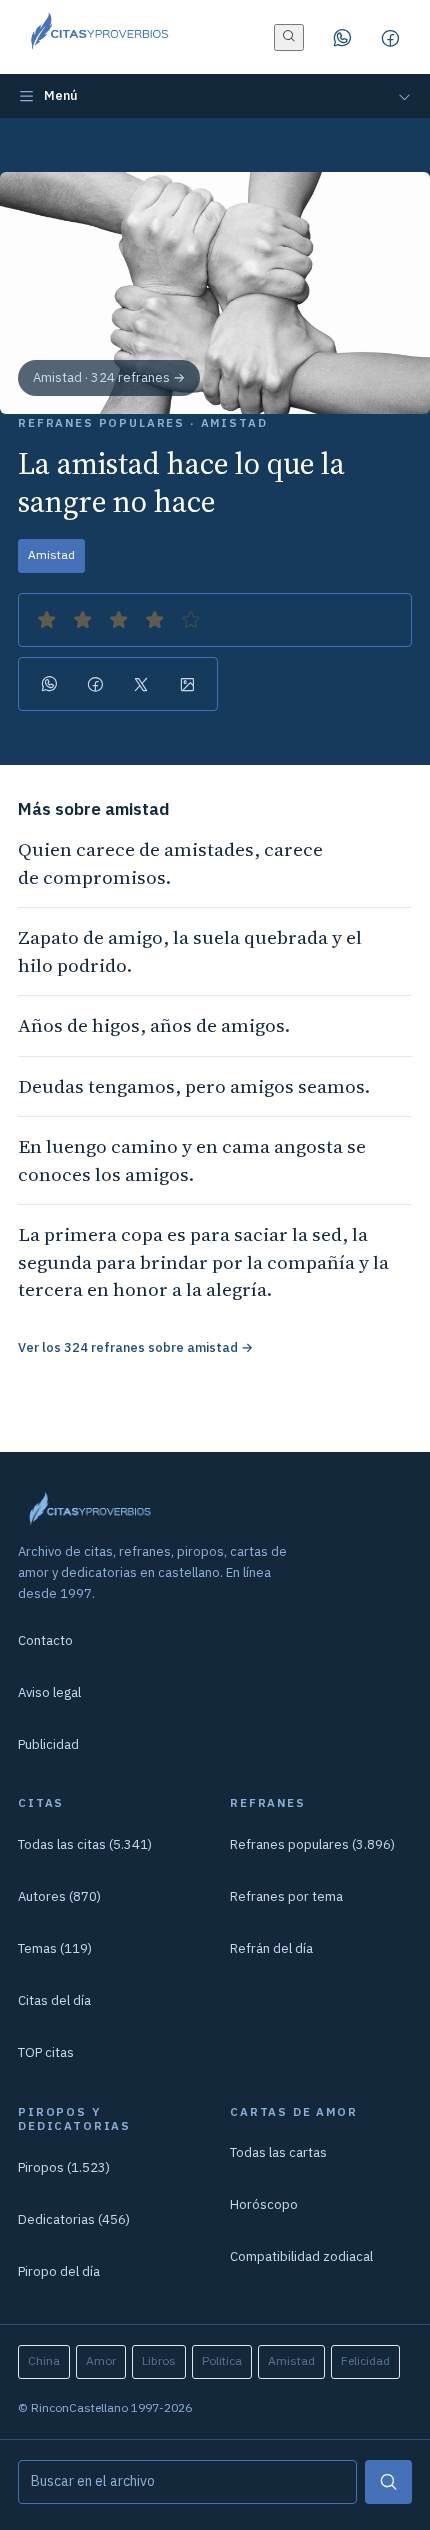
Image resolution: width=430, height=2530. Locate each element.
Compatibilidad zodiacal (301, 2256)
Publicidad (48, 1744)
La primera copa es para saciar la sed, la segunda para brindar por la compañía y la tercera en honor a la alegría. (203, 1261)
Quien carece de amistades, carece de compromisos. (170, 863)
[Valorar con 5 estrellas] (191, 620)
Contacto (45, 1640)
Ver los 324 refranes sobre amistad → (135, 1347)
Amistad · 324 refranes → (109, 377)
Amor (101, 2360)
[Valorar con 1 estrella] (47, 620)
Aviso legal (49, 1692)
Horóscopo (264, 2204)
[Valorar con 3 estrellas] (119, 620)
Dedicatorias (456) (74, 2219)
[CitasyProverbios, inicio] (98, 37)
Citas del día (54, 2000)
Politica (222, 2360)
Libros (159, 2360)
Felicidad (365, 2360)
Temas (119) (55, 1948)
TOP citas (46, 2052)
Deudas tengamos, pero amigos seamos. (194, 1086)
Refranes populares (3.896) (312, 1844)
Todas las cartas (278, 2152)
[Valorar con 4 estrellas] (155, 620)
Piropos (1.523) (64, 2167)
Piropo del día (59, 2271)
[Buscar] (388, 2482)
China (44, 2360)
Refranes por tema (286, 1896)
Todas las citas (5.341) (85, 1844)
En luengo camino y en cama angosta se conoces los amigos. (192, 1160)
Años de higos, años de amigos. (154, 1025)
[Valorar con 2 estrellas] (83, 620)
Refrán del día (271, 1948)
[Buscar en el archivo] (289, 37)
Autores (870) (59, 1896)
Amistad (51, 554)
